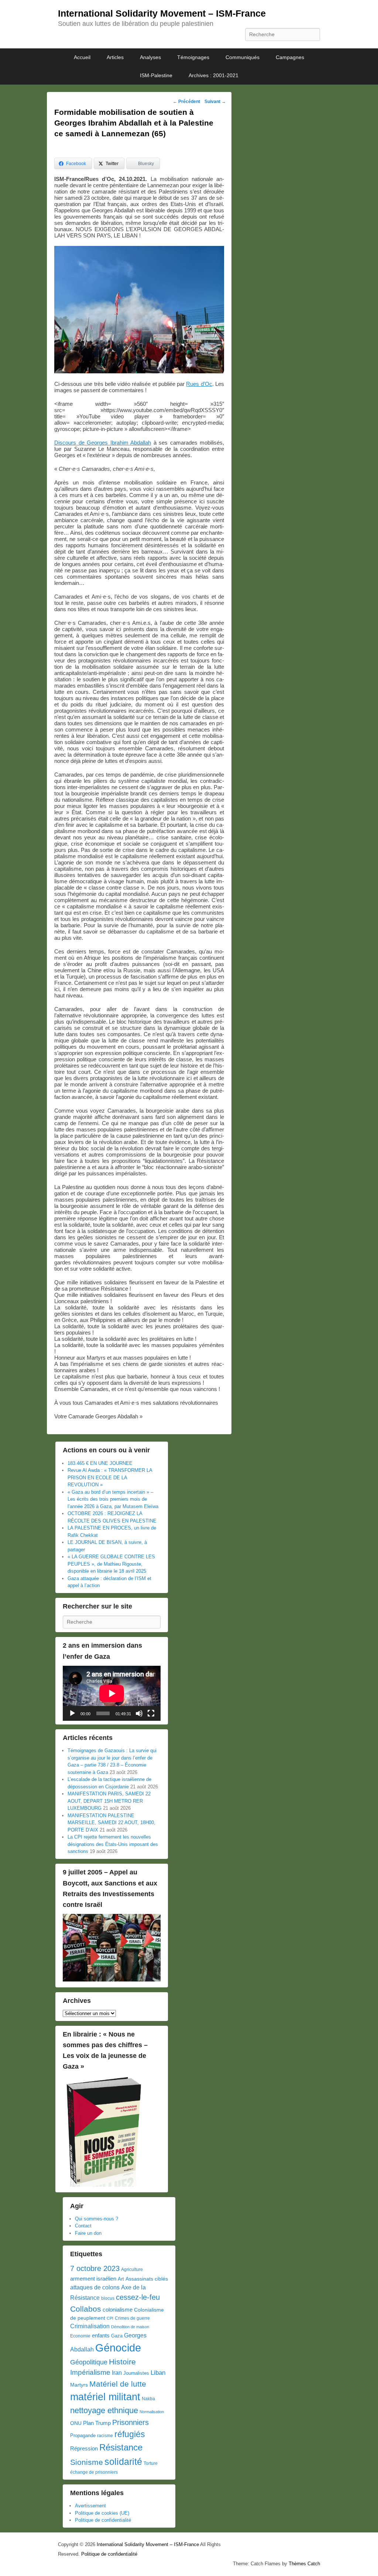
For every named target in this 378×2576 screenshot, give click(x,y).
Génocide (118, 2348)
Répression (84, 2449)
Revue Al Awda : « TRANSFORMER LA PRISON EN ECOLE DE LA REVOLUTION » (110, 1477)
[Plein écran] (151, 1713)
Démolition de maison (130, 2327)
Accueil (82, 57)
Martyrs (79, 2385)
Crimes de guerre (132, 2318)
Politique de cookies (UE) (102, 2513)
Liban (158, 2373)
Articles (115, 57)
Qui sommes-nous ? (97, 2219)
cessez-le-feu (138, 2297)
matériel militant (105, 2397)
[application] (112, 1693)
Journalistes (136, 2373)
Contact (83, 2226)
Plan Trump (97, 2423)
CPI (110, 2318)
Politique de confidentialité (103, 2520)
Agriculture (132, 2270)
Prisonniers (130, 2422)
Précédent (186, 102)
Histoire (122, 2362)
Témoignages (193, 57)
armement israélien (93, 2279)
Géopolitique (89, 2362)
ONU (76, 2423)
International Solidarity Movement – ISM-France (162, 13)
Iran (117, 2373)
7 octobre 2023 (95, 2268)
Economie (80, 2336)
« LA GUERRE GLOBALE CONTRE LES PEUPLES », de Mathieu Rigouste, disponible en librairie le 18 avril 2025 (111, 1564)
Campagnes (290, 57)
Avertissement (90, 2506)
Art (121, 2279)
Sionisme (87, 2462)
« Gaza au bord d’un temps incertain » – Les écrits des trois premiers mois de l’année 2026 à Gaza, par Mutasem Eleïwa (113, 1499)
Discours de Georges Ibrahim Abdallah (103, 443)
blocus (108, 2298)
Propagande (83, 2435)
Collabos (86, 2309)
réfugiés (130, 2434)
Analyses (150, 57)
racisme (105, 2436)
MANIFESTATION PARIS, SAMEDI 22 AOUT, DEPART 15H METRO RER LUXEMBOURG (109, 1801)
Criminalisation (90, 2326)
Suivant (215, 102)
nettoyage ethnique (104, 2410)
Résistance (121, 2447)
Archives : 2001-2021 (214, 75)
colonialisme (118, 2310)
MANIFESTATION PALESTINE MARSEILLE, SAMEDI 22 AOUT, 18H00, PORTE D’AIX (111, 1823)
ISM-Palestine (156, 75)
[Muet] (139, 1713)
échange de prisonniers (94, 2472)
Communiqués (243, 57)
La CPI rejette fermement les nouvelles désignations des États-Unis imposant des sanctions (113, 1844)
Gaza (117, 2336)
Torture (151, 2463)
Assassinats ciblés (147, 2279)
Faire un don (88, 2233)
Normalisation (152, 2412)
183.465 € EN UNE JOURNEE (100, 1463)
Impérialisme (90, 2372)
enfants (101, 2336)
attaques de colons (95, 2287)
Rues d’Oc (199, 384)
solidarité (123, 2462)
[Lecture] (72, 1713)
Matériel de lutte (118, 2384)
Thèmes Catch (304, 2564)
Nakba (148, 2399)
